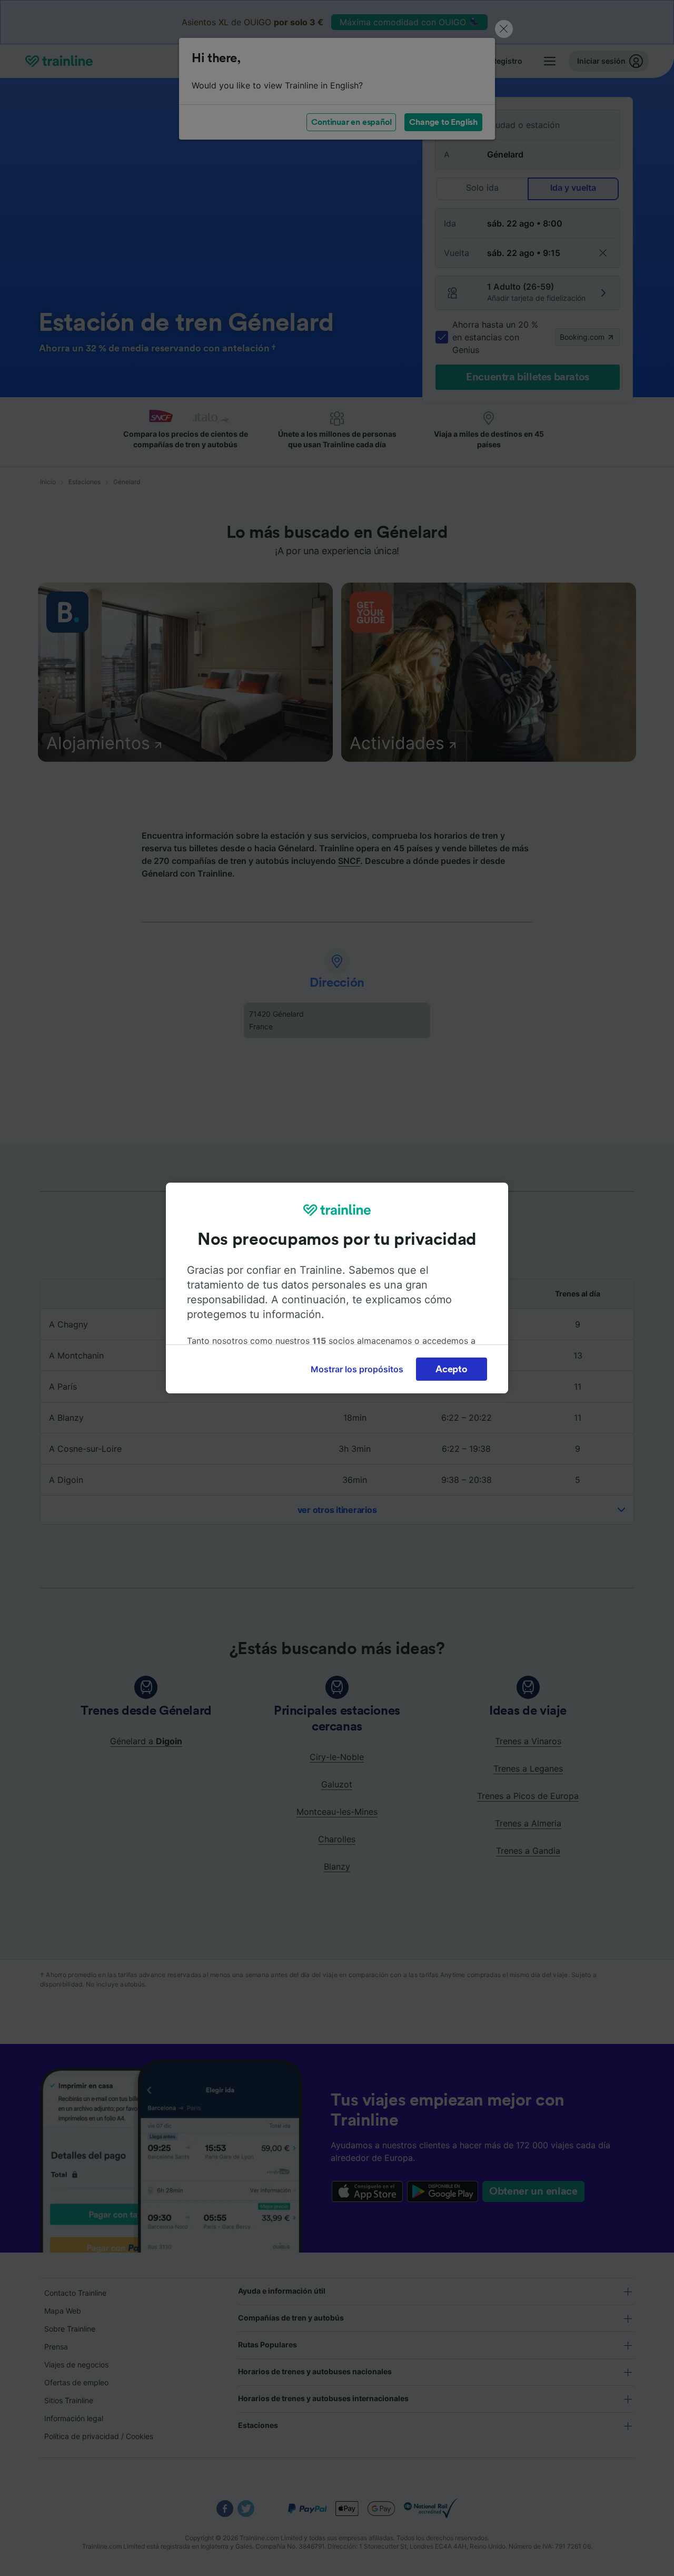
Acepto (451, 1369)
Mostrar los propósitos (357, 1369)
